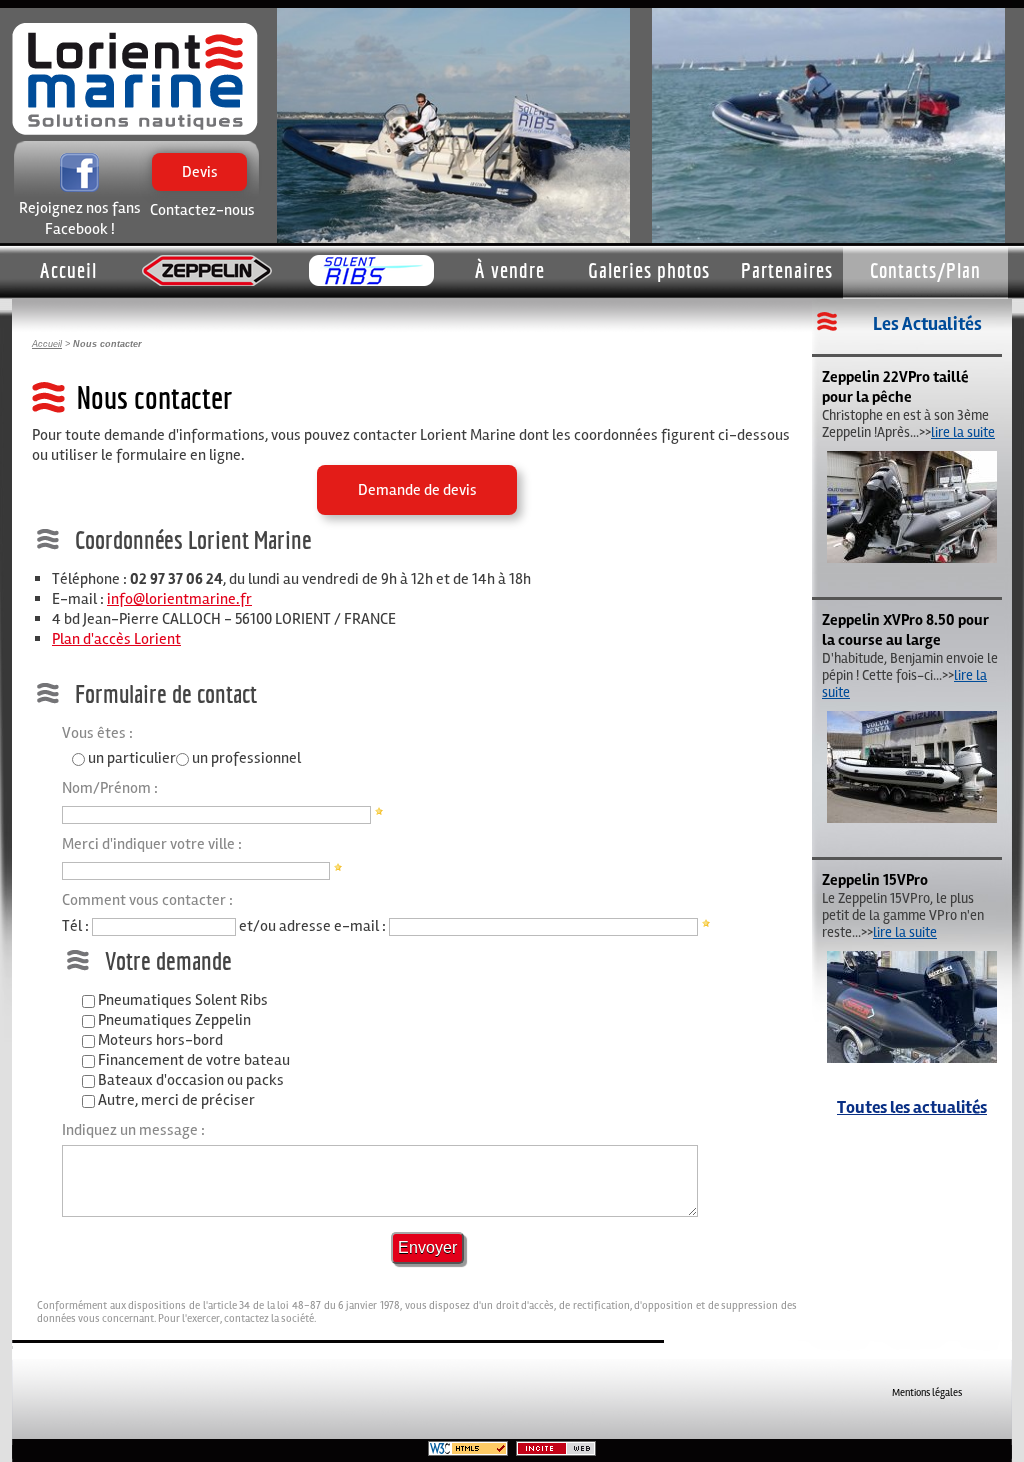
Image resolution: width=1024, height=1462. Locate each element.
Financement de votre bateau (194, 1060)
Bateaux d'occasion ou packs (191, 1080)
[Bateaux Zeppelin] (206, 272)
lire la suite (963, 432)
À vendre (510, 270)
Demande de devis (417, 490)
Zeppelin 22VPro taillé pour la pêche (895, 387)
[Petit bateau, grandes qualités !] (912, 1058)
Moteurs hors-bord (160, 1040)
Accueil (68, 270)
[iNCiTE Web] (556, 1452)
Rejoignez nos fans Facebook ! (80, 218)
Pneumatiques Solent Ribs (183, 1000)
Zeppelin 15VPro (875, 880)
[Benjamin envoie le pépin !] (912, 818)
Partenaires (787, 270)
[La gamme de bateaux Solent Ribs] (371, 272)
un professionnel (246, 758)
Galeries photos (649, 270)
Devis (199, 191)
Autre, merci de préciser (176, 1100)
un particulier (132, 758)
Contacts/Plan (925, 270)
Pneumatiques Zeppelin (174, 1020)
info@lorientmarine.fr (179, 599)
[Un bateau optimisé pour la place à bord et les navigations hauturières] (912, 558)
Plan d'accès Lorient (116, 639)
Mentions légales (927, 1392)
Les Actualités (927, 324)
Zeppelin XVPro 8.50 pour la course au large (905, 630)
